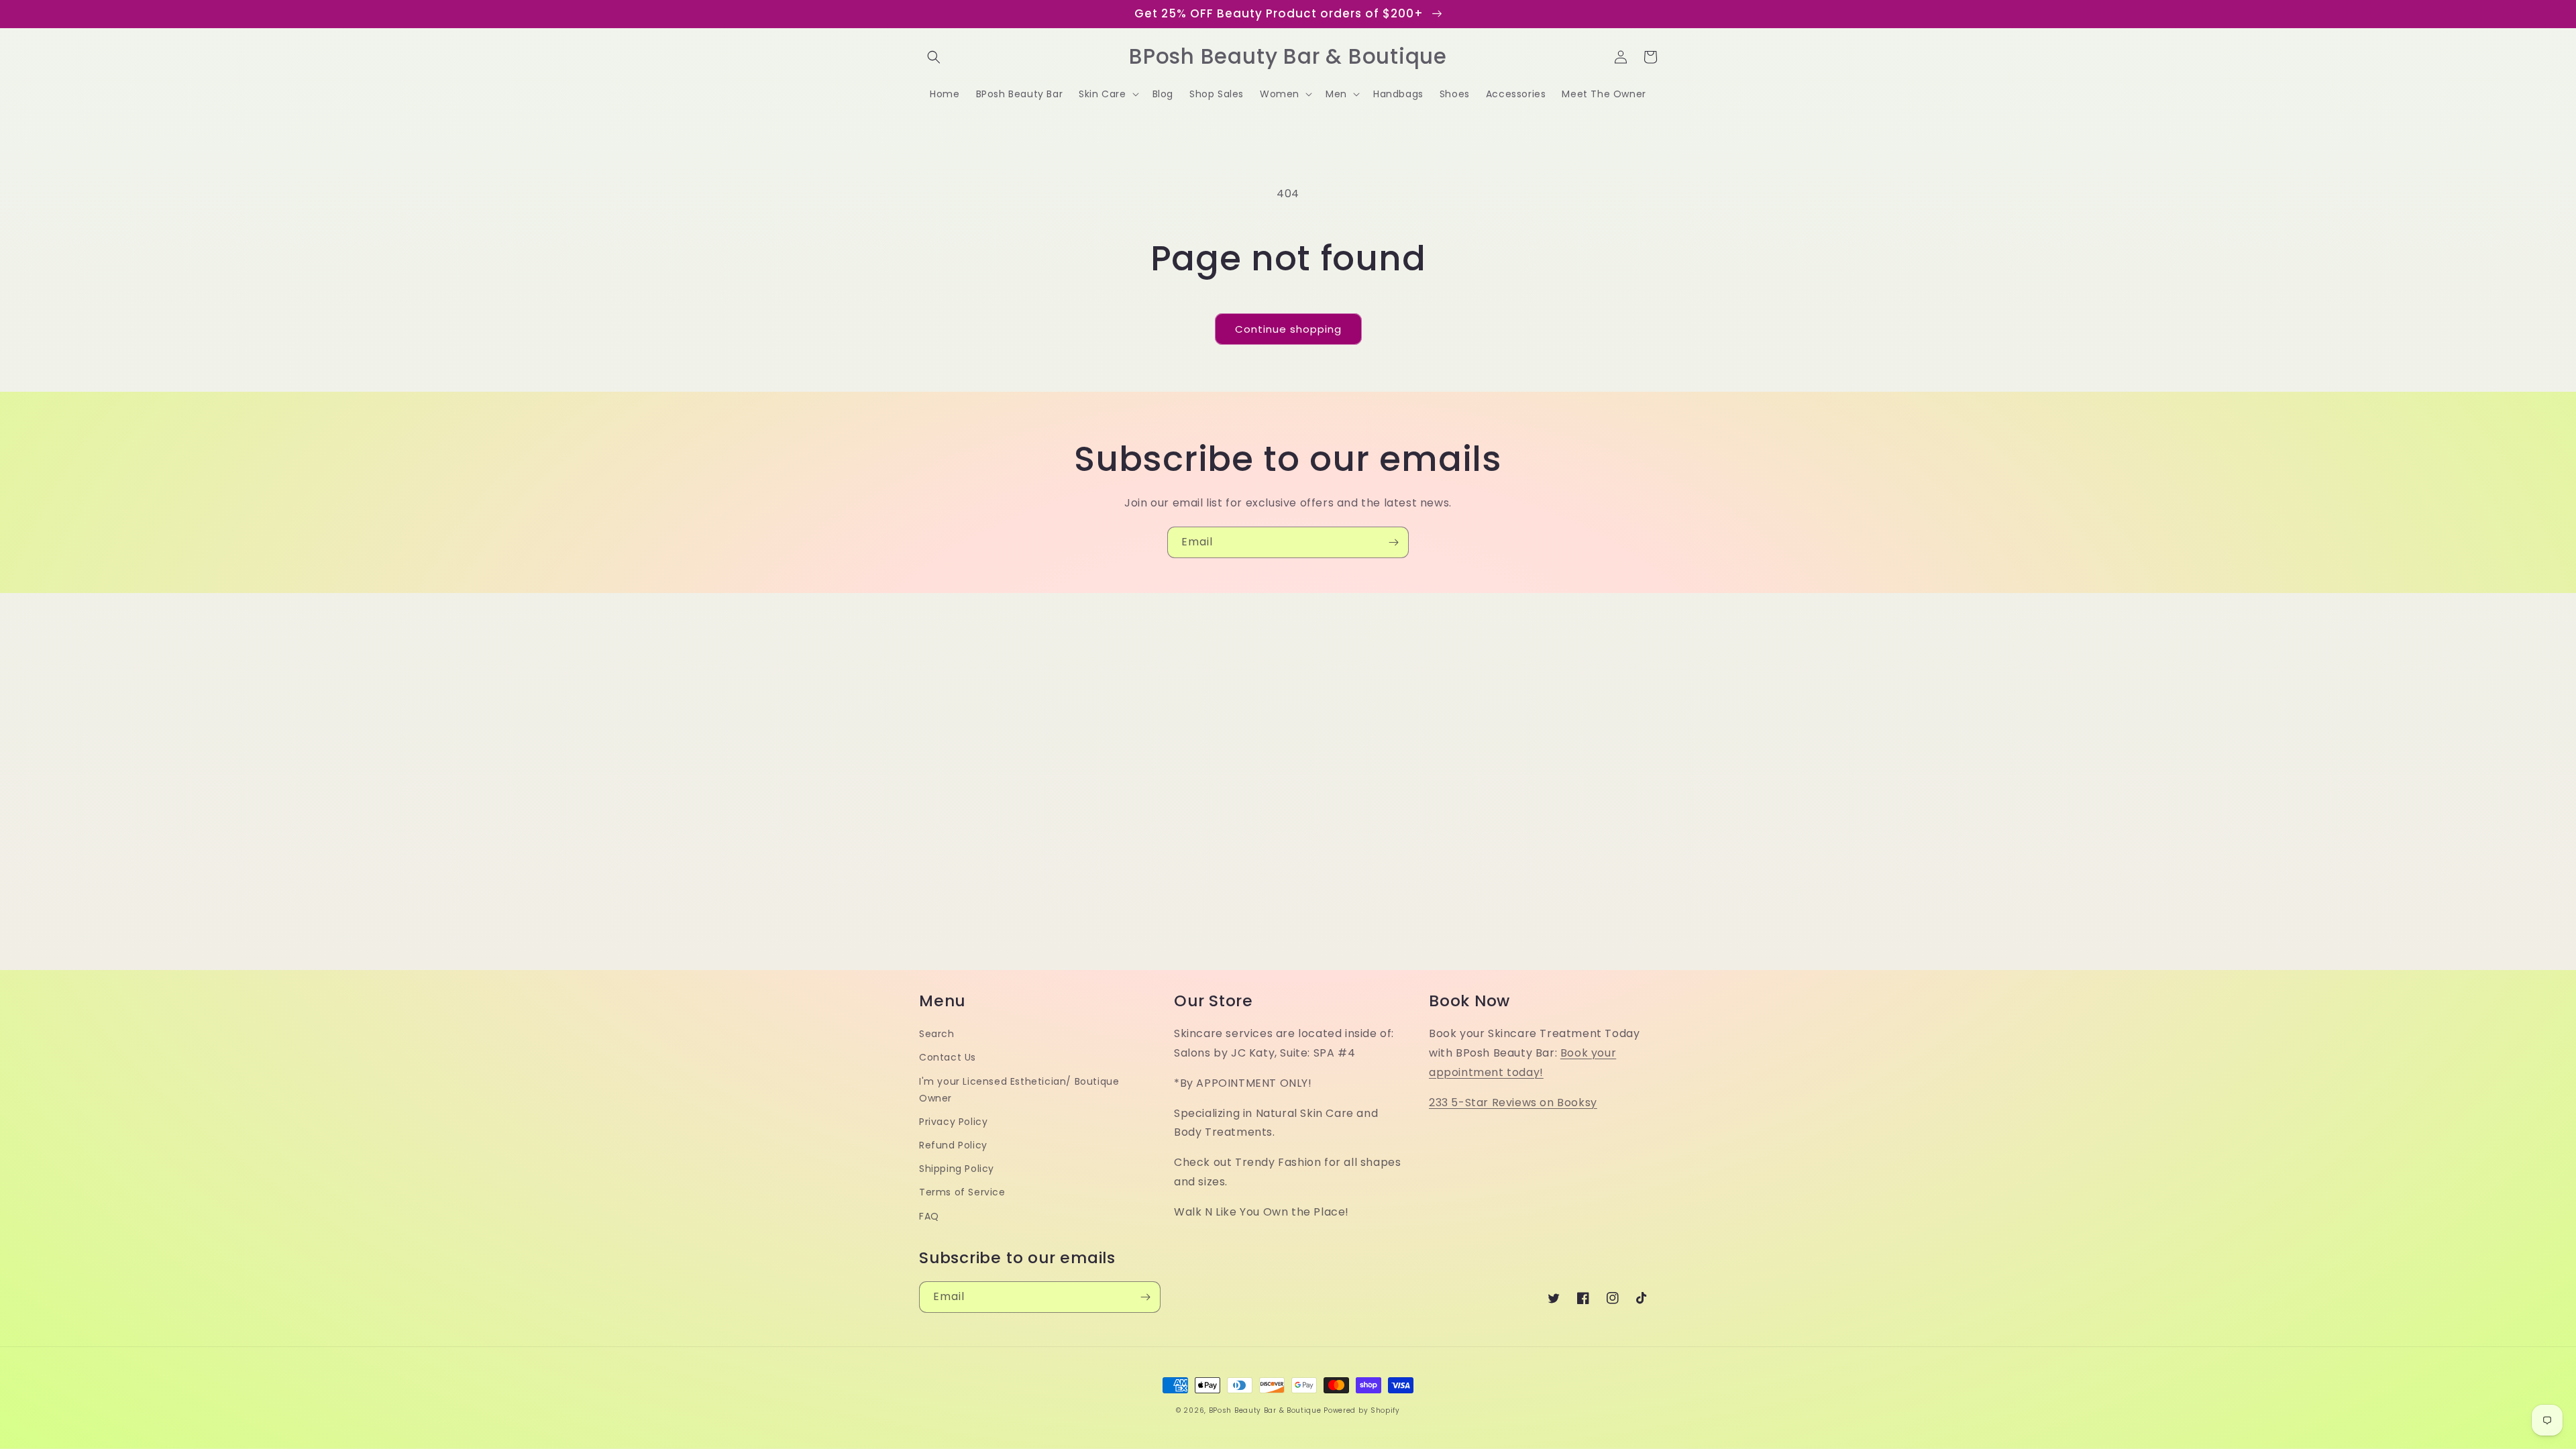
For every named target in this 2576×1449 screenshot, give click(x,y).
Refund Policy (953, 1145)
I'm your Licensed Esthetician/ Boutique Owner (1019, 1090)
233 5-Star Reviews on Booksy (1513, 1103)
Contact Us (948, 1057)
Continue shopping (1288, 329)
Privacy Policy (953, 1122)
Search (937, 1034)
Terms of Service (962, 1192)
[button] (934, 57)
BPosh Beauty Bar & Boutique (1265, 1410)
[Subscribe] (1393, 542)
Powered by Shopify (1362, 1410)
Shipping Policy (957, 1169)
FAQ (929, 1216)
